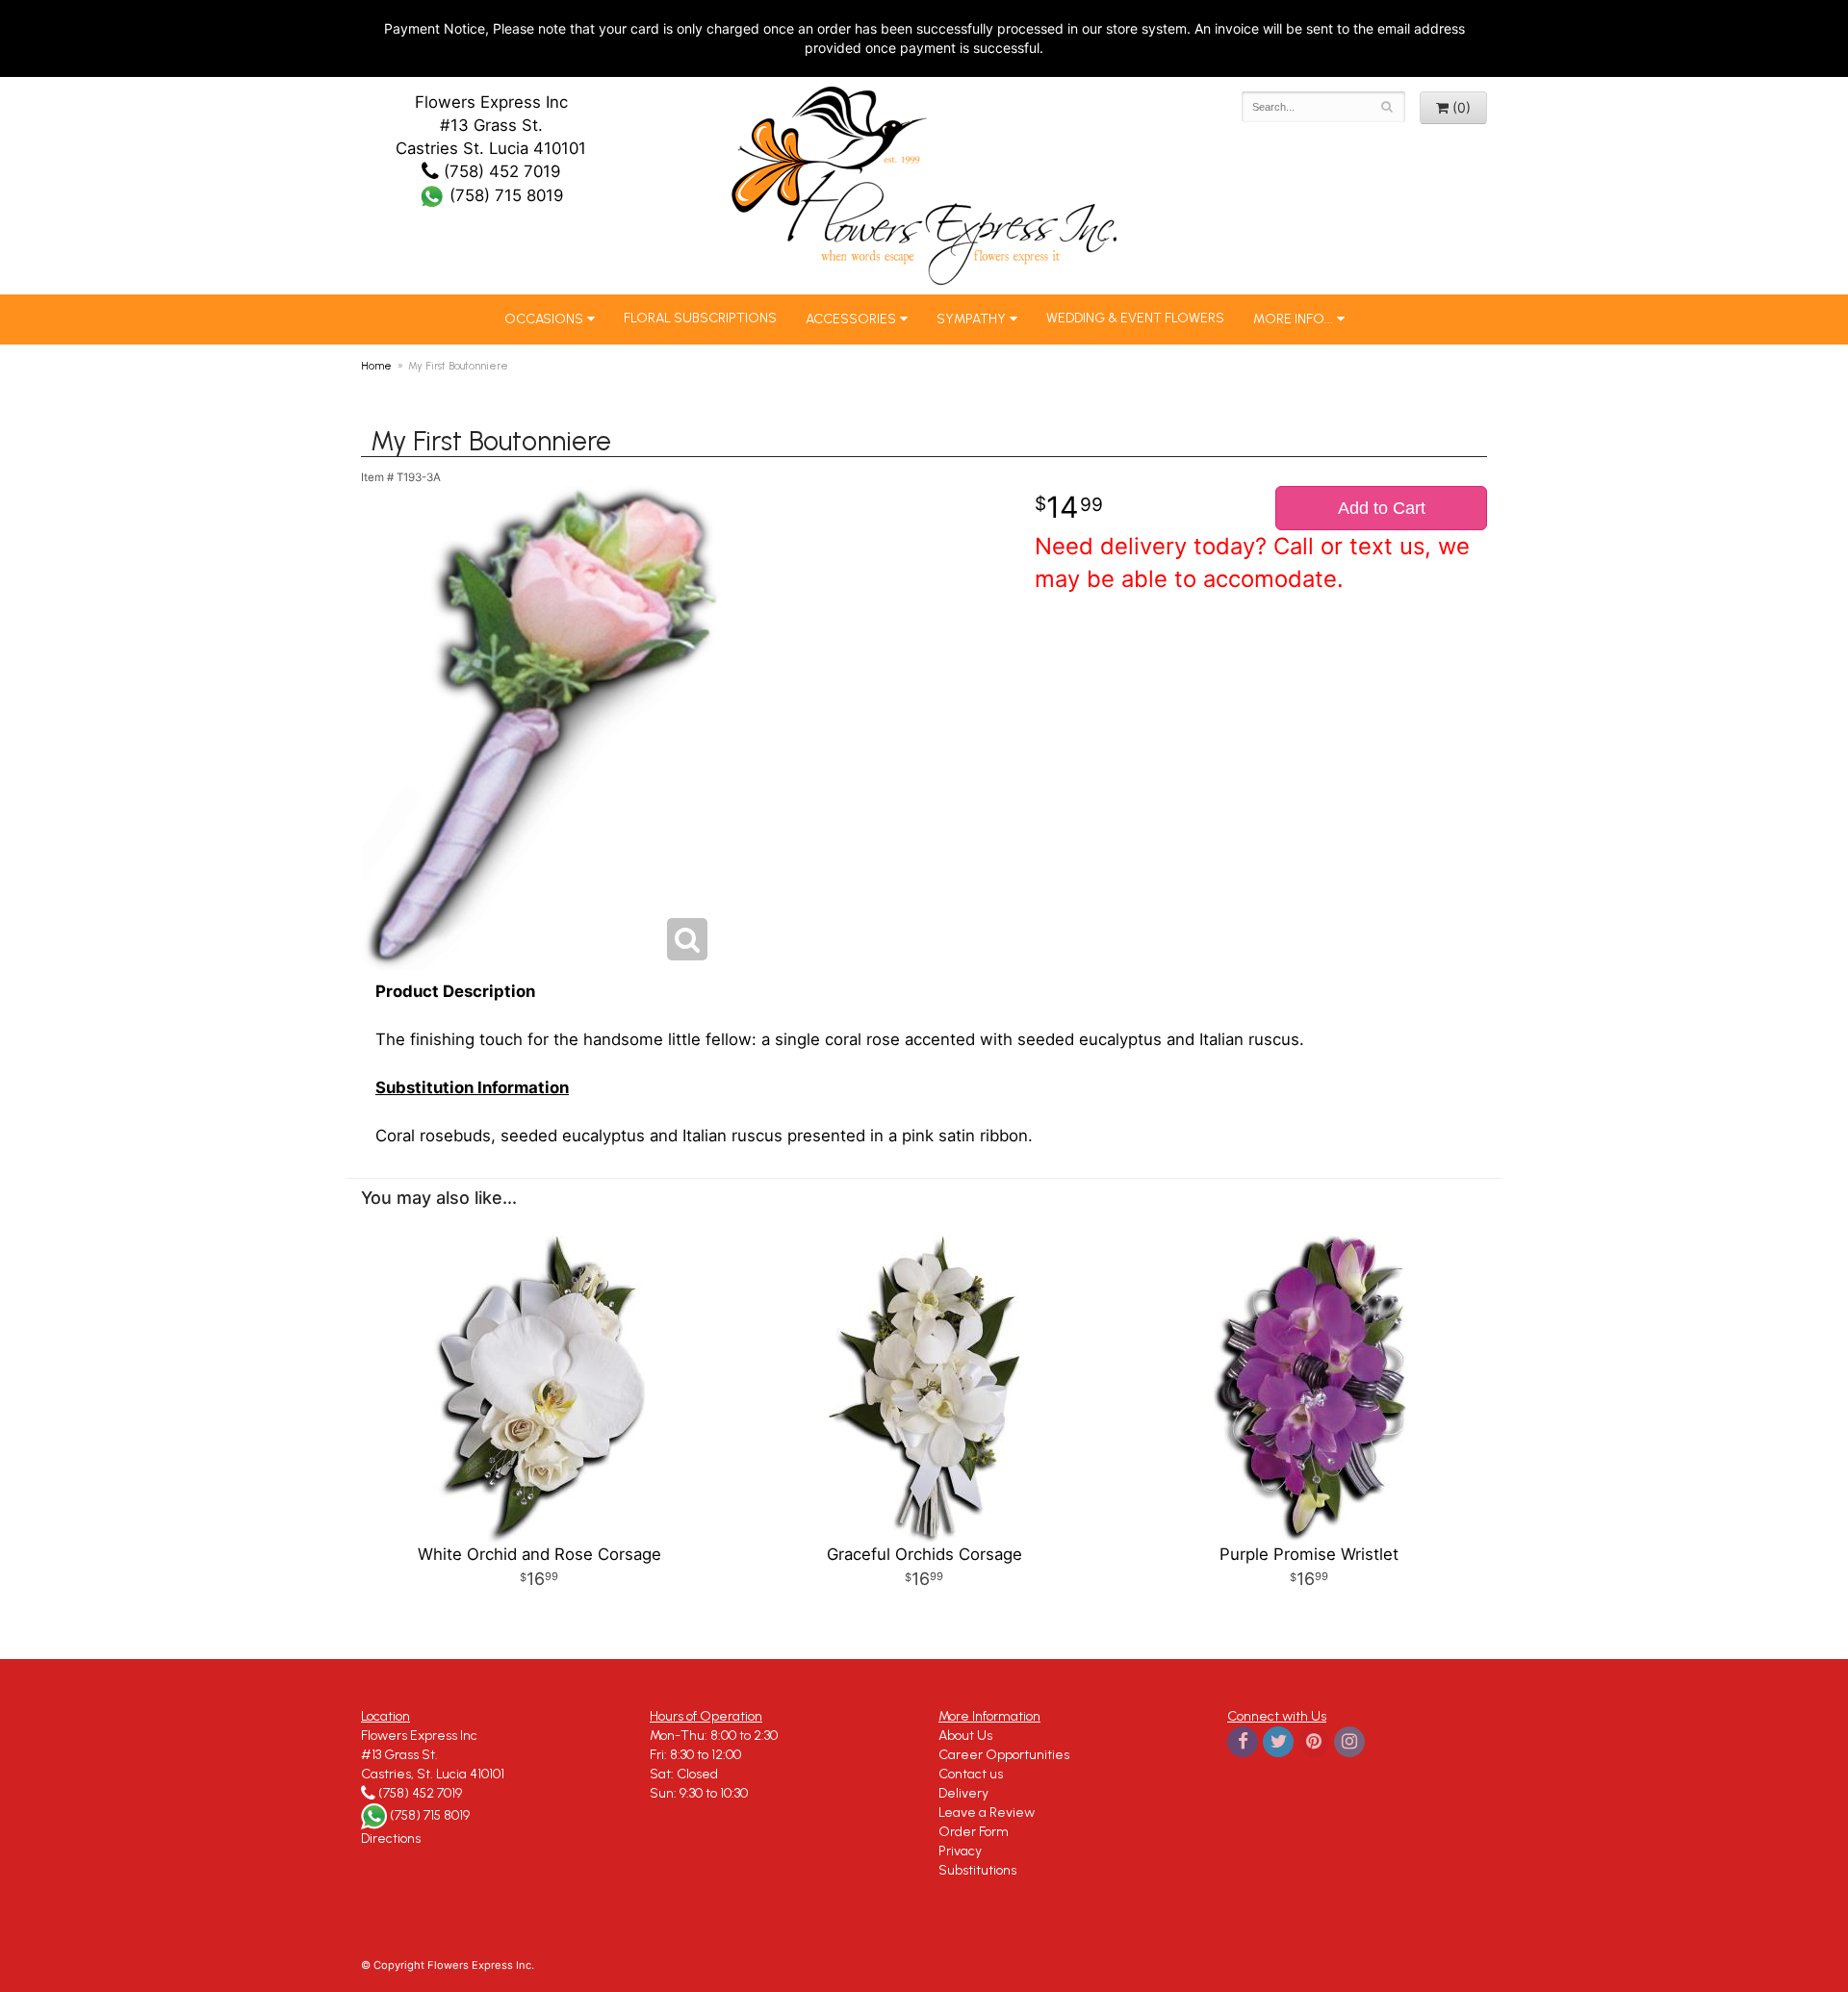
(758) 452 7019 (500, 171)
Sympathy (971, 319)
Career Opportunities (1004, 1755)
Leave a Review (987, 1813)
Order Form (974, 1832)
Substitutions (977, 1870)
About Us (965, 1736)
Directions (391, 1839)
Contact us (971, 1774)
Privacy (960, 1851)
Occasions (544, 319)
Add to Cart (1382, 508)
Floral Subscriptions (700, 318)
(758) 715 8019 (504, 195)
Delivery (963, 1793)
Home (376, 366)
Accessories (851, 319)
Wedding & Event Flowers (1135, 318)
